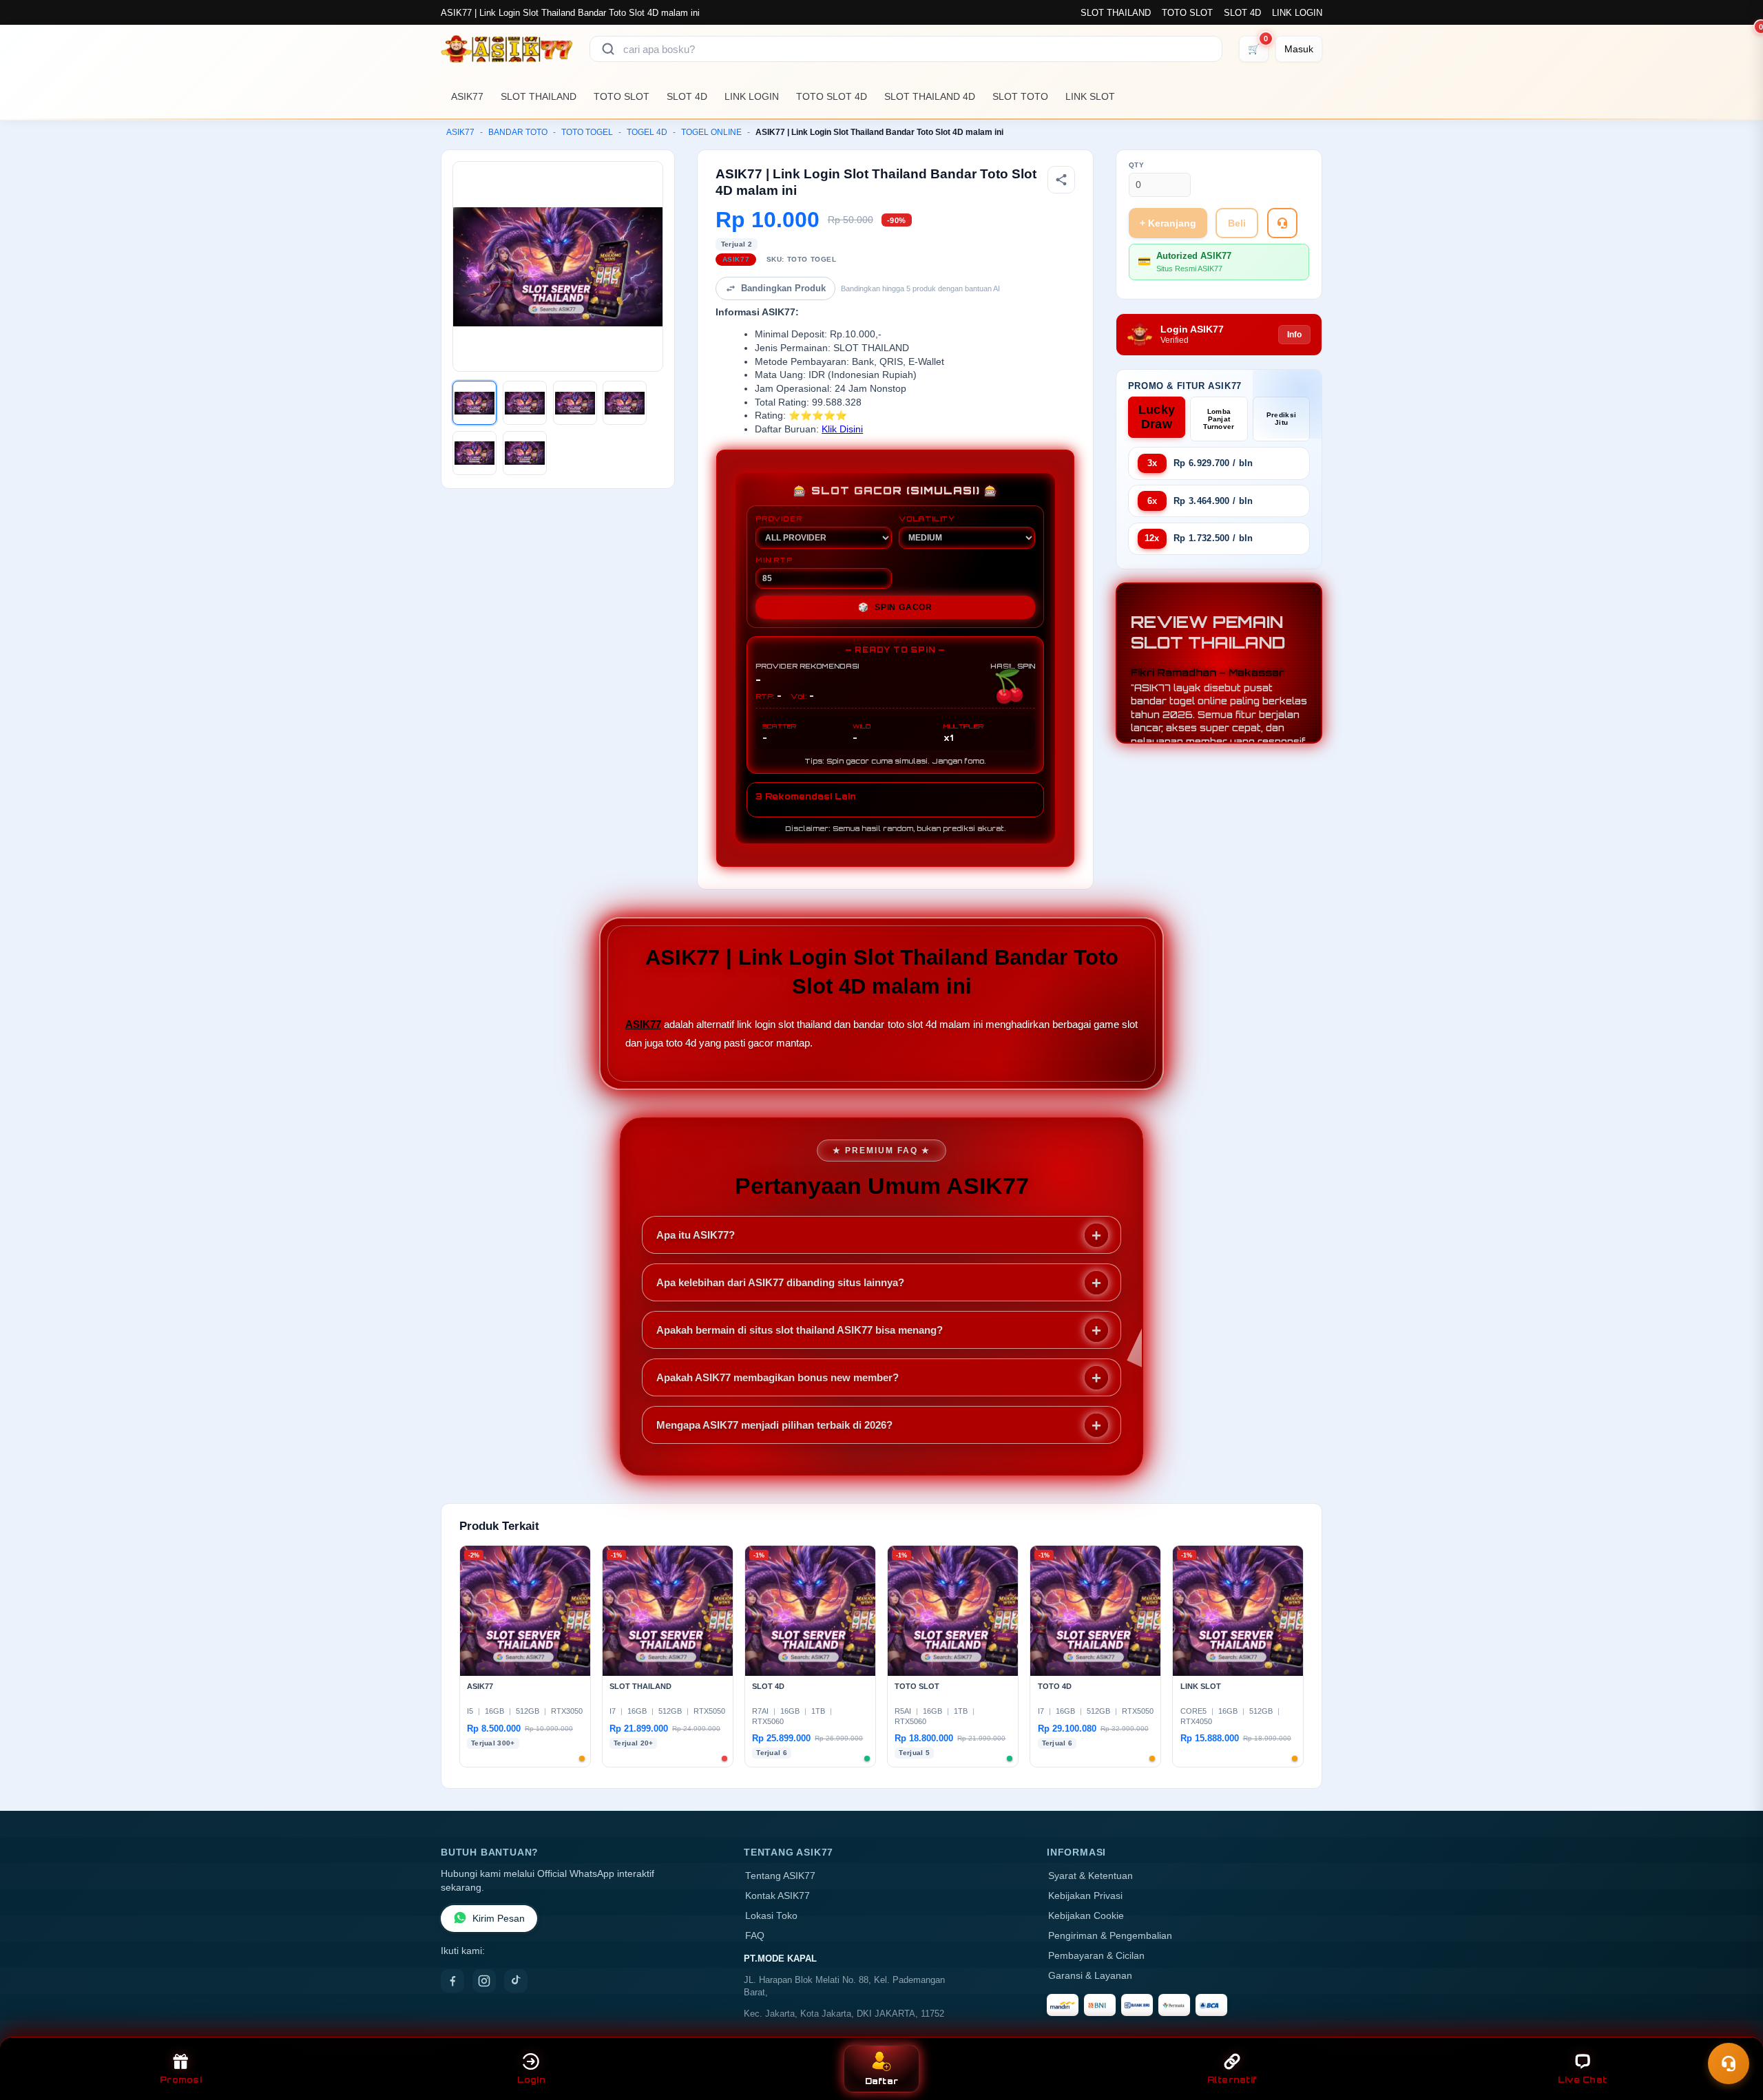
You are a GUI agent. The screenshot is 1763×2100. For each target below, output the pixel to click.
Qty (1137, 165)
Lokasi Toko (771, 1916)
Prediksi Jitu (1281, 419)
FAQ (755, 1936)
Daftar (882, 2081)
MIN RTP (774, 560)
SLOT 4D (1242, 13)
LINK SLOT (1090, 96)
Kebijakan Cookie (1086, 1916)
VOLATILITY (927, 518)
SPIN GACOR (895, 607)
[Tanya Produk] (1282, 223)
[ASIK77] (507, 49)
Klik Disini (842, 429)
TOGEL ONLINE (711, 132)
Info (1294, 335)
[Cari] (608, 49)
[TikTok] (516, 1981)
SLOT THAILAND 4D (930, 96)
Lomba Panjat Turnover (1219, 419)
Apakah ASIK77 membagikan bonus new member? (778, 1377)
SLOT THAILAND (1116, 13)
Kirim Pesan (499, 1919)
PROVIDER (779, 518)
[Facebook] (452, 1981)
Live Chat (1582, 2080)
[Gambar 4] (625, 403)
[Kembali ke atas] (1733, 2030)
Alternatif (1232, 2080)
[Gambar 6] (525, 453)
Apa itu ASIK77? (696, 1235)
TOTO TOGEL (587, 132)
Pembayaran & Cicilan (1096, 1956)
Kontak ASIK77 (778, 1896)
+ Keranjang (1168, 223)
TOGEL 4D (647, 132)
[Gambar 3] (575, 403)
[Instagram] (484, 1981)
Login (531, 2080)
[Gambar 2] (525, 403)
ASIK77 (467, 96)
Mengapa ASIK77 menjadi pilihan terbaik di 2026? (774, 1425)
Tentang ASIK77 (780, 1876)
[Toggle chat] (1729, 2064)
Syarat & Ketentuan (1091, 1876)
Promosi (181, 2080)
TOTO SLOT (1187, 13)
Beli (1237, 223)
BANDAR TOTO (518, 132)
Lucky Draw (1157, 417)
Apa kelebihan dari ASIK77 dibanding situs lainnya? (780, 1282)
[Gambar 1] (474, 403)
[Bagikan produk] (1061, 180)
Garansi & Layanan (1090, 1976)
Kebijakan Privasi (1085, 1896)
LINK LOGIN (1297, 13)
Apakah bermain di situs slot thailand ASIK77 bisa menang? (800, 1330)
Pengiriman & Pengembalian (1110, 1936)
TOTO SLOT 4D (832, 96)
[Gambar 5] (474, 453)
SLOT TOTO (1020, 96)
